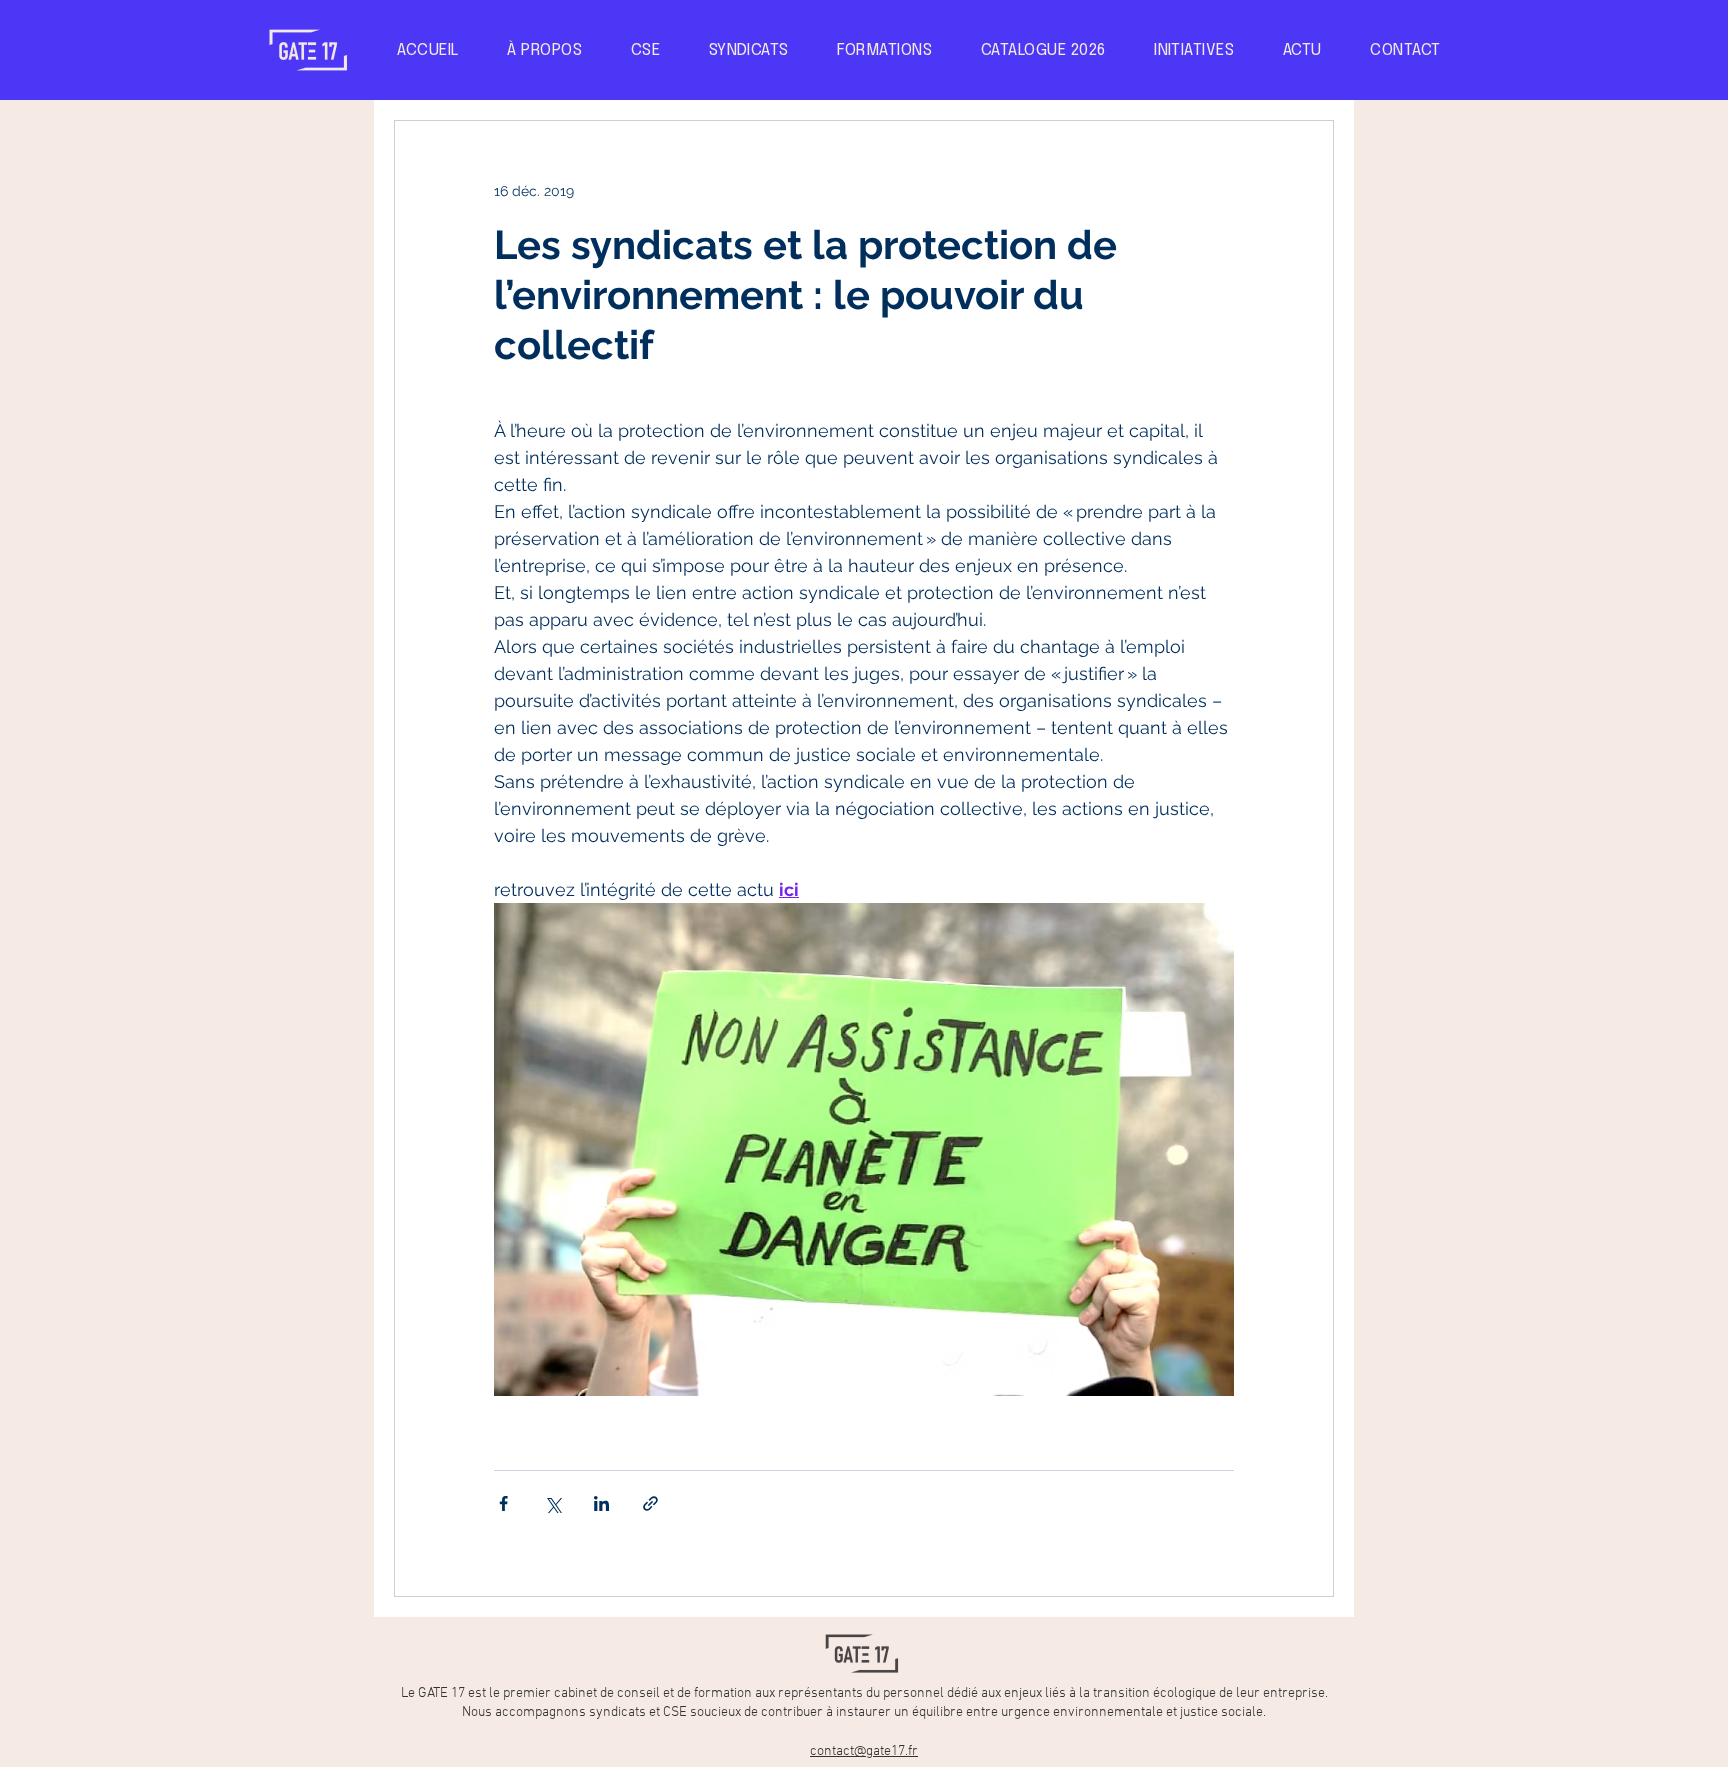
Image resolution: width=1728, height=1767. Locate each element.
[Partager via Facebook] (503, 1503)
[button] (1194, 50)
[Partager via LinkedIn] (601, 1503)
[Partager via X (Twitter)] (552, 1503)
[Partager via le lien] (650, 1503)
